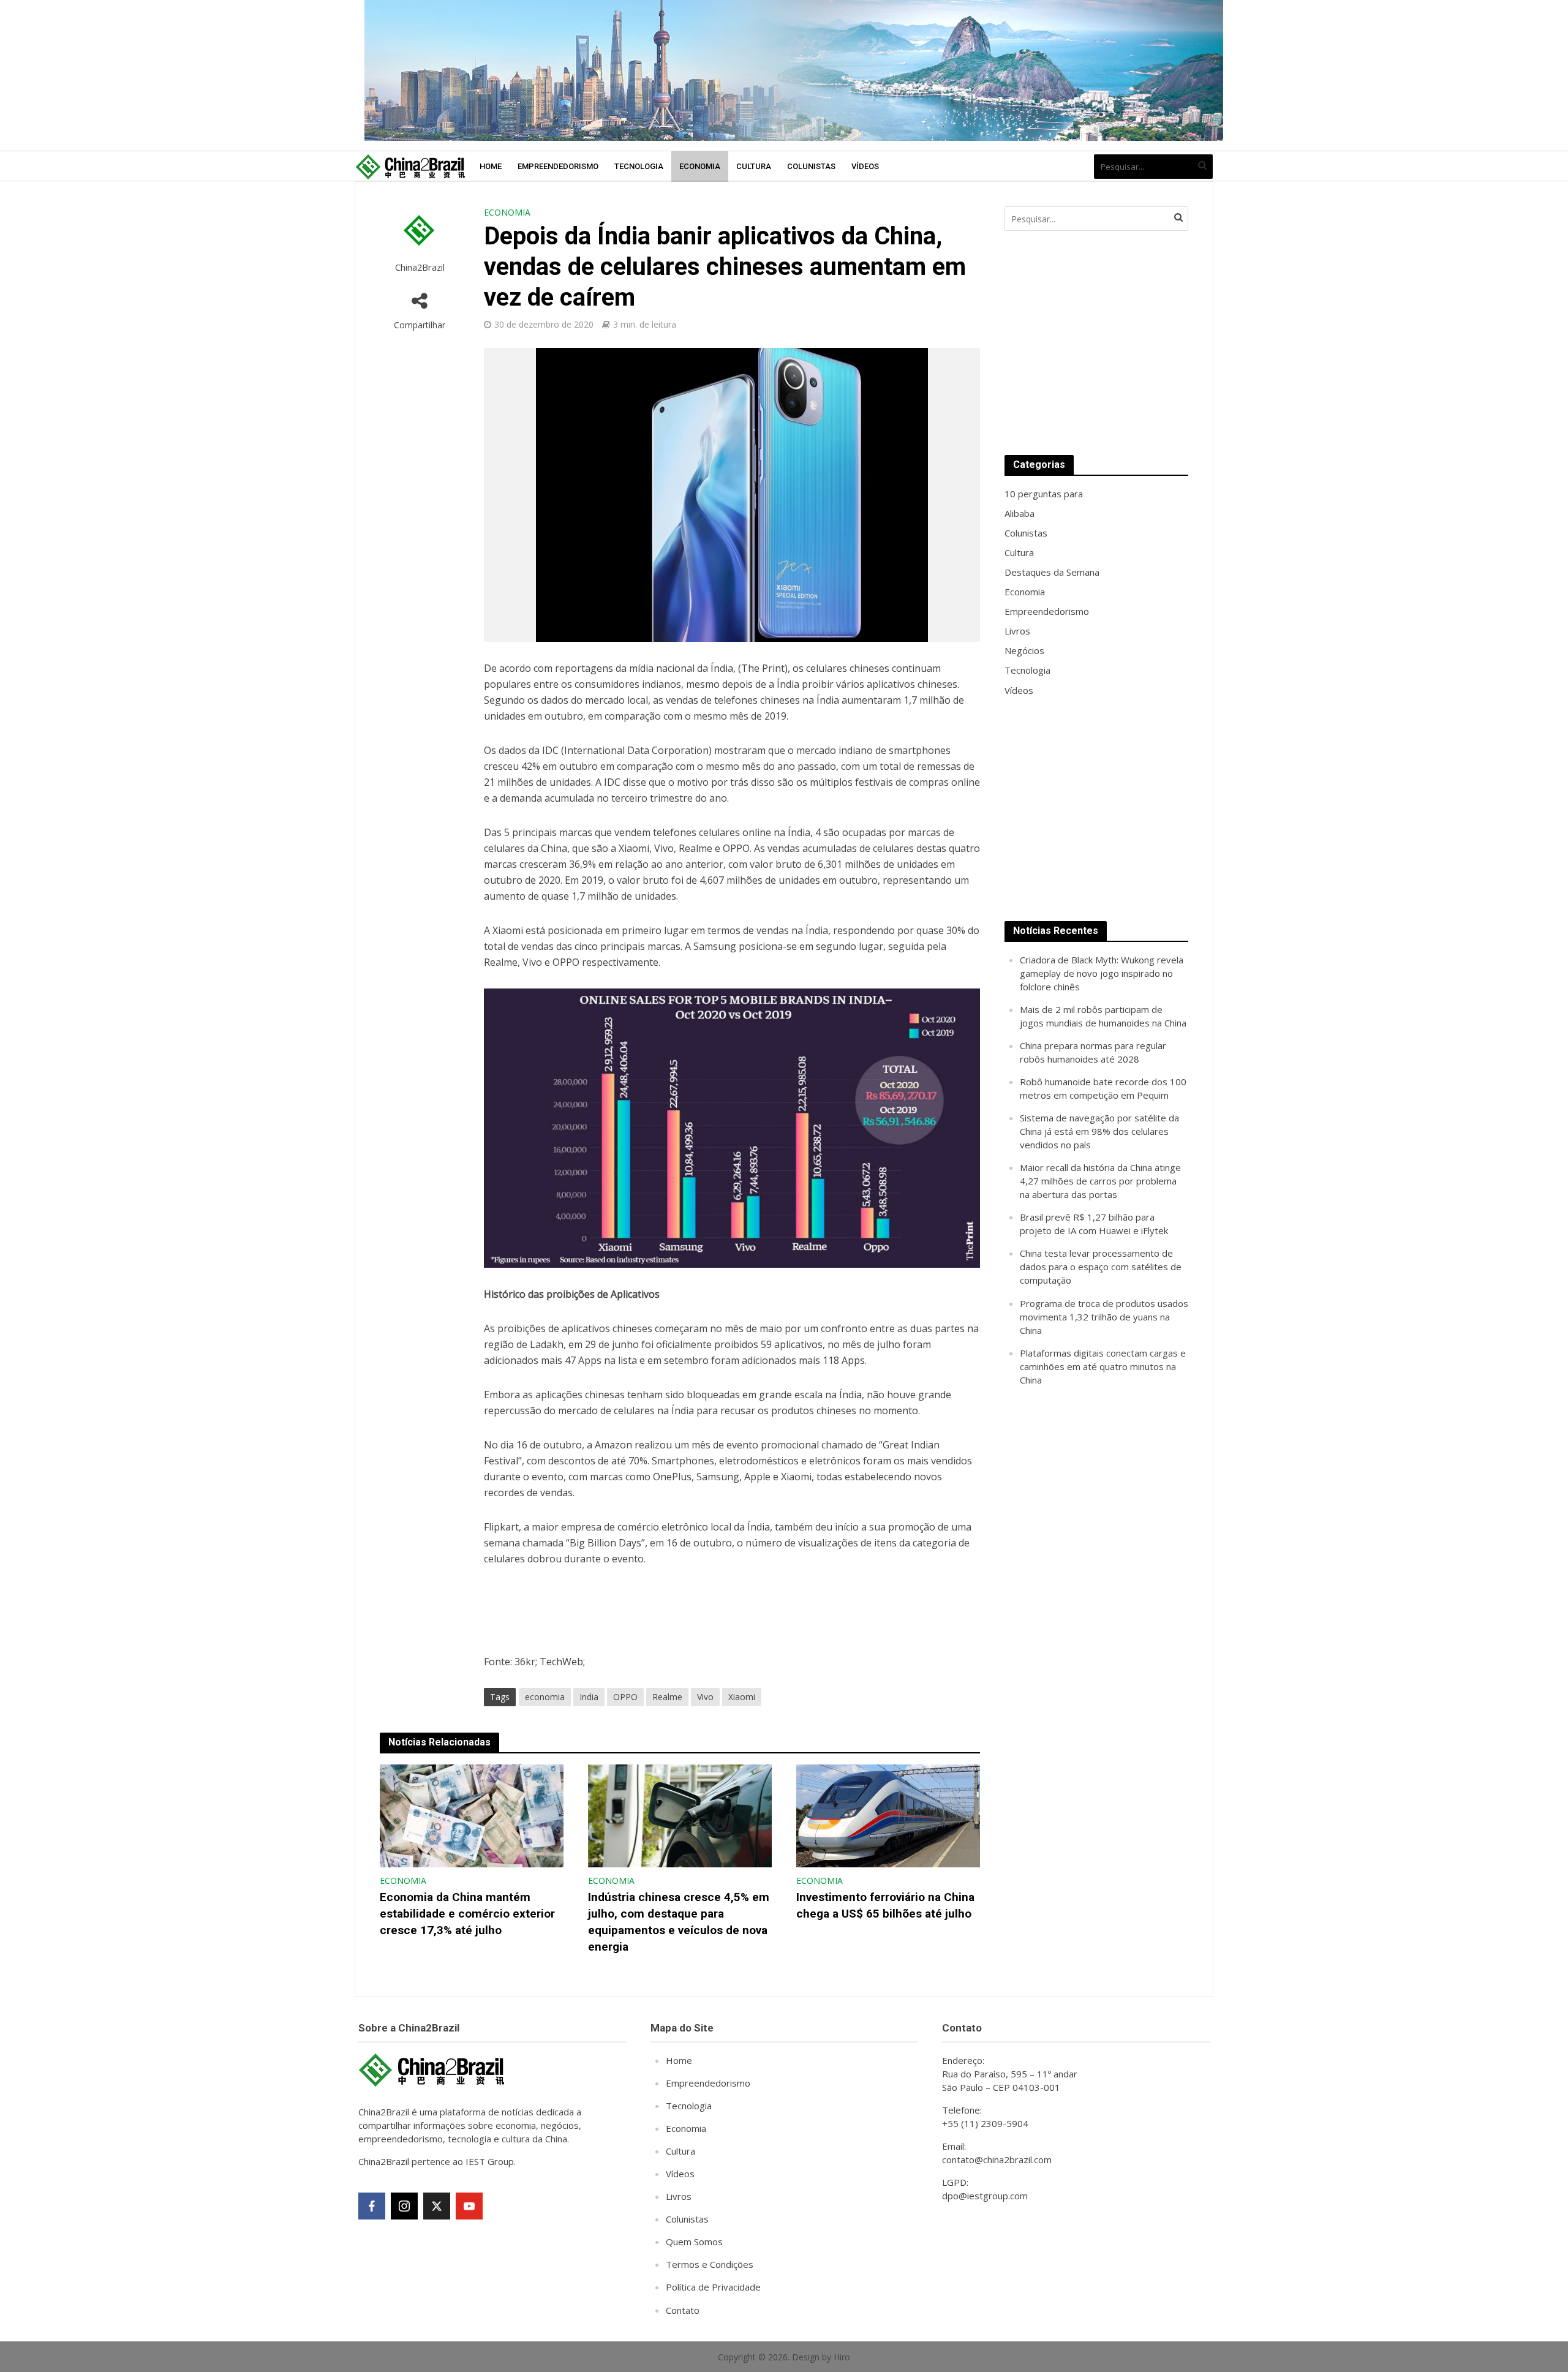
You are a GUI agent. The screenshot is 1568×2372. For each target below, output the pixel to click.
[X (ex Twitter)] (437, 2206)
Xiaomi (742, 1697)
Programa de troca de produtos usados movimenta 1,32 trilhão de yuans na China (1104, 1317)
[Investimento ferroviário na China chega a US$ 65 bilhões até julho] (888, 1815)
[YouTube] (469, 2206)
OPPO (625, 1697)
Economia (700, 166)
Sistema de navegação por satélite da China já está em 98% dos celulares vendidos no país (1099, 1131)
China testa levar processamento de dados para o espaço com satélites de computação (1101, 1267)
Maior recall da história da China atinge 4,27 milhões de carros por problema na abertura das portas (1100, 1181)
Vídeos (865, 166)
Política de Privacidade (713, 2287)
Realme (667, 1697)
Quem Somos (694, 2242)
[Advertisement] (1096, 343)
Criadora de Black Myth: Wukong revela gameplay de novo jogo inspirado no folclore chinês (1102, 973)
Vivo (705, 1697)
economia (545, 1697)
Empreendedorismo (558, 166)
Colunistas (811, 166)
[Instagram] (404, 2206)
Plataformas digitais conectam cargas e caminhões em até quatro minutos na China (1103, 1366)
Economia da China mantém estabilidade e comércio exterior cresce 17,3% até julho (467, 1914)
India (589, 1697)
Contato (683, 2310)
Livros (679, 2196)
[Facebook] (372, 2206)
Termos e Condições (710, 2264)
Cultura (754, 166)
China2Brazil (420, 267)
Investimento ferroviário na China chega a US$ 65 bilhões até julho (885, 1905)
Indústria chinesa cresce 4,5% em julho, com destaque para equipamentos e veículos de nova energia (679, 1922)
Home (491, 166)
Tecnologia (639, 166)
